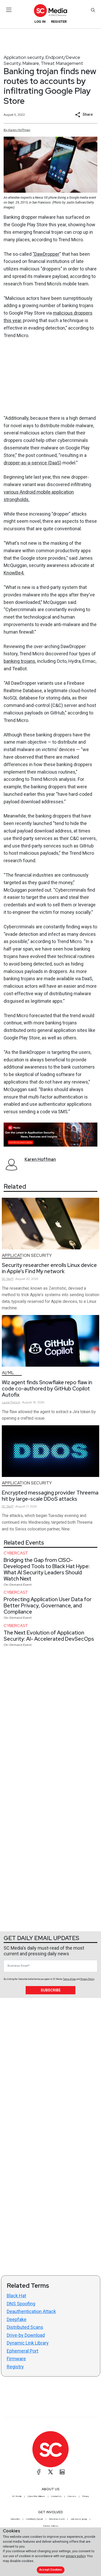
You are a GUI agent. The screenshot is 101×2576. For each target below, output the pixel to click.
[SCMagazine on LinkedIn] (62, 2472)
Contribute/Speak (34, 2519)
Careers (72, 2496)
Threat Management (62, 63)
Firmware (16, 2359)
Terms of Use (69, 1979)
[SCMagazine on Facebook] (39, 2472)
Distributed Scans (25, 2327)
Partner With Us (51, 2526)
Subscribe (51, 1990)
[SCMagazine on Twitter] (51, 2472)
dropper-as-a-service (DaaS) (33, 463)
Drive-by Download (26, 2335)
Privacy (85, 2496)
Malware (31, 63)
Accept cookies (51, 2570)
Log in (40, 22)
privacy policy (76, 2556)
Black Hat (16, 2296)
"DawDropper (46, 254)
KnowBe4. (14, 573)
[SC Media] (51, 10)
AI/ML (8, 1373)
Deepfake (17, 2319)
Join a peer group (79, 2519)
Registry (15, 2367)
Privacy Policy (87, 1979)
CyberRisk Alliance (36, 2496)
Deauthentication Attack (31, 2311)
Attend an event (57, 2519)
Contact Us (56, 2496)
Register (59, 22)
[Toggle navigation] (9, 10)
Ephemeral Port (23, 2351)
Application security (24, 57)
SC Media (17, 2496)
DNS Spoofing (21, 2304)
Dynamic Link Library (28, 2343)
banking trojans (19, 661)
